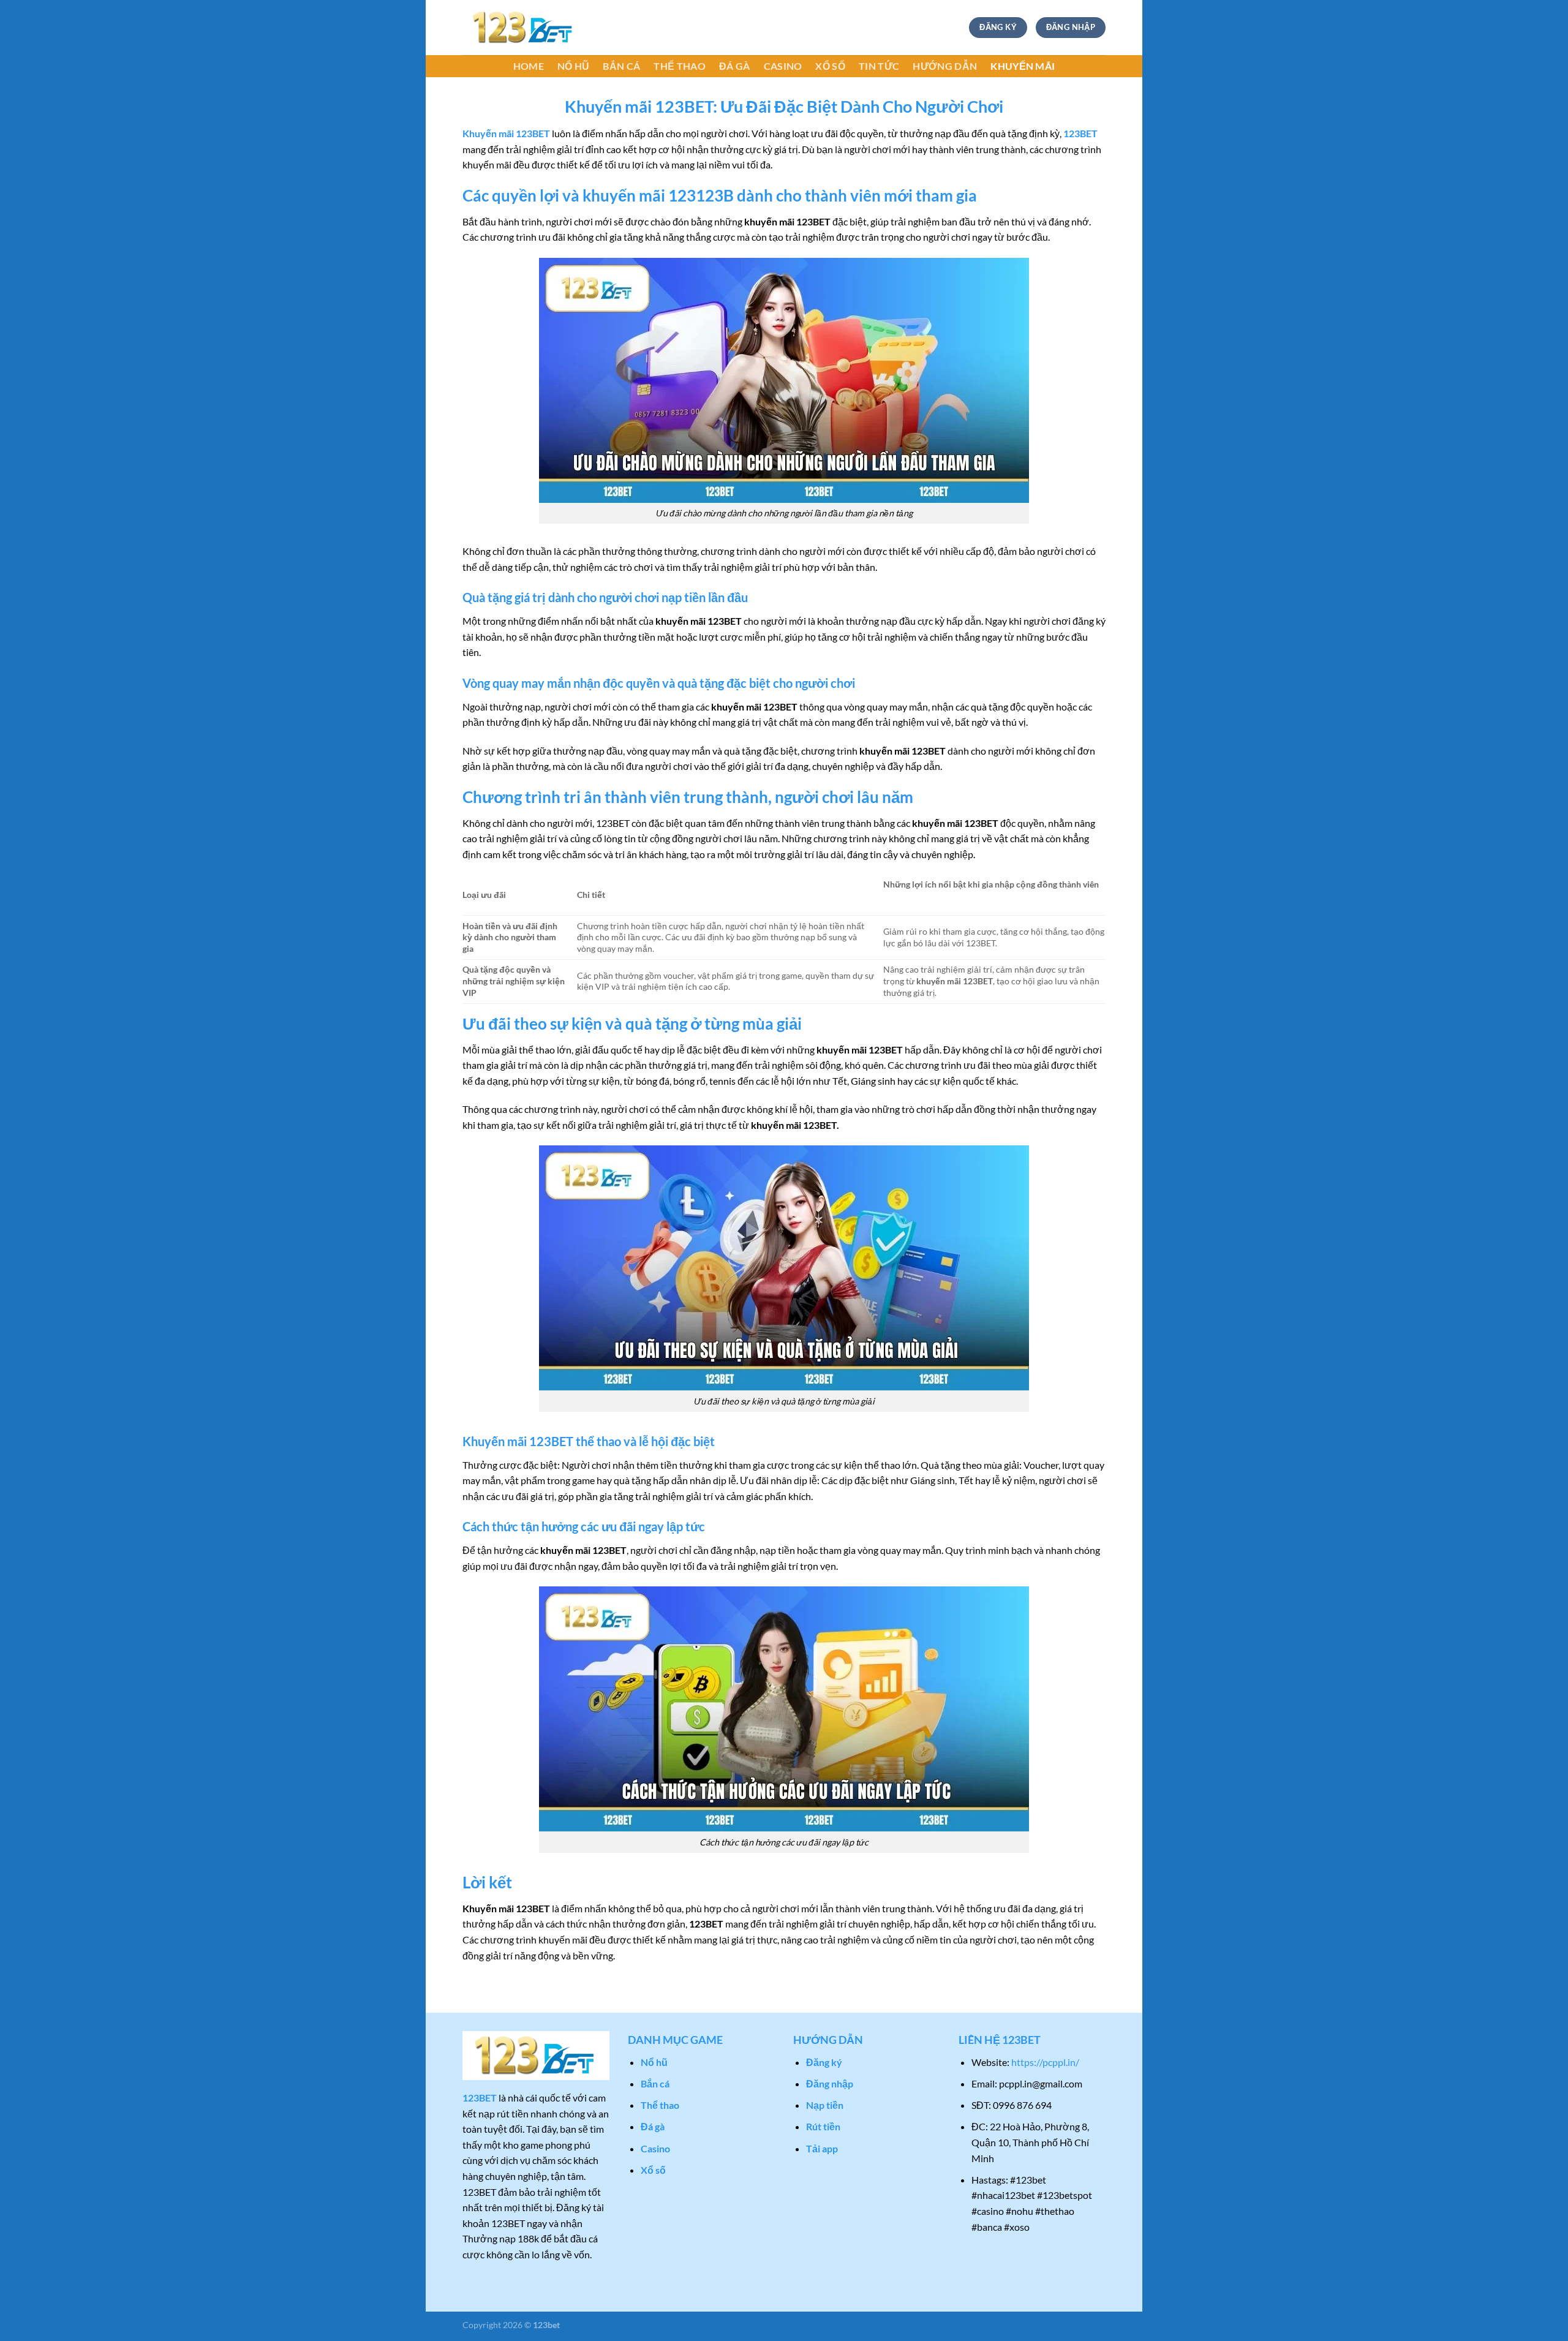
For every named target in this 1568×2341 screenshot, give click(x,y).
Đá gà (735, 66)
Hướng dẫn (945, 66)
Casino (783, 66)
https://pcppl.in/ (1045, 2062)
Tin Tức (879, 66)
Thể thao (680, 66)
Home (529, 66)
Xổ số (830, 66)
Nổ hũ (574, 66)
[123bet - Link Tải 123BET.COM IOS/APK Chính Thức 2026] (524, 28)
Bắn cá (621, 66)
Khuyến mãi (1023, 66)
